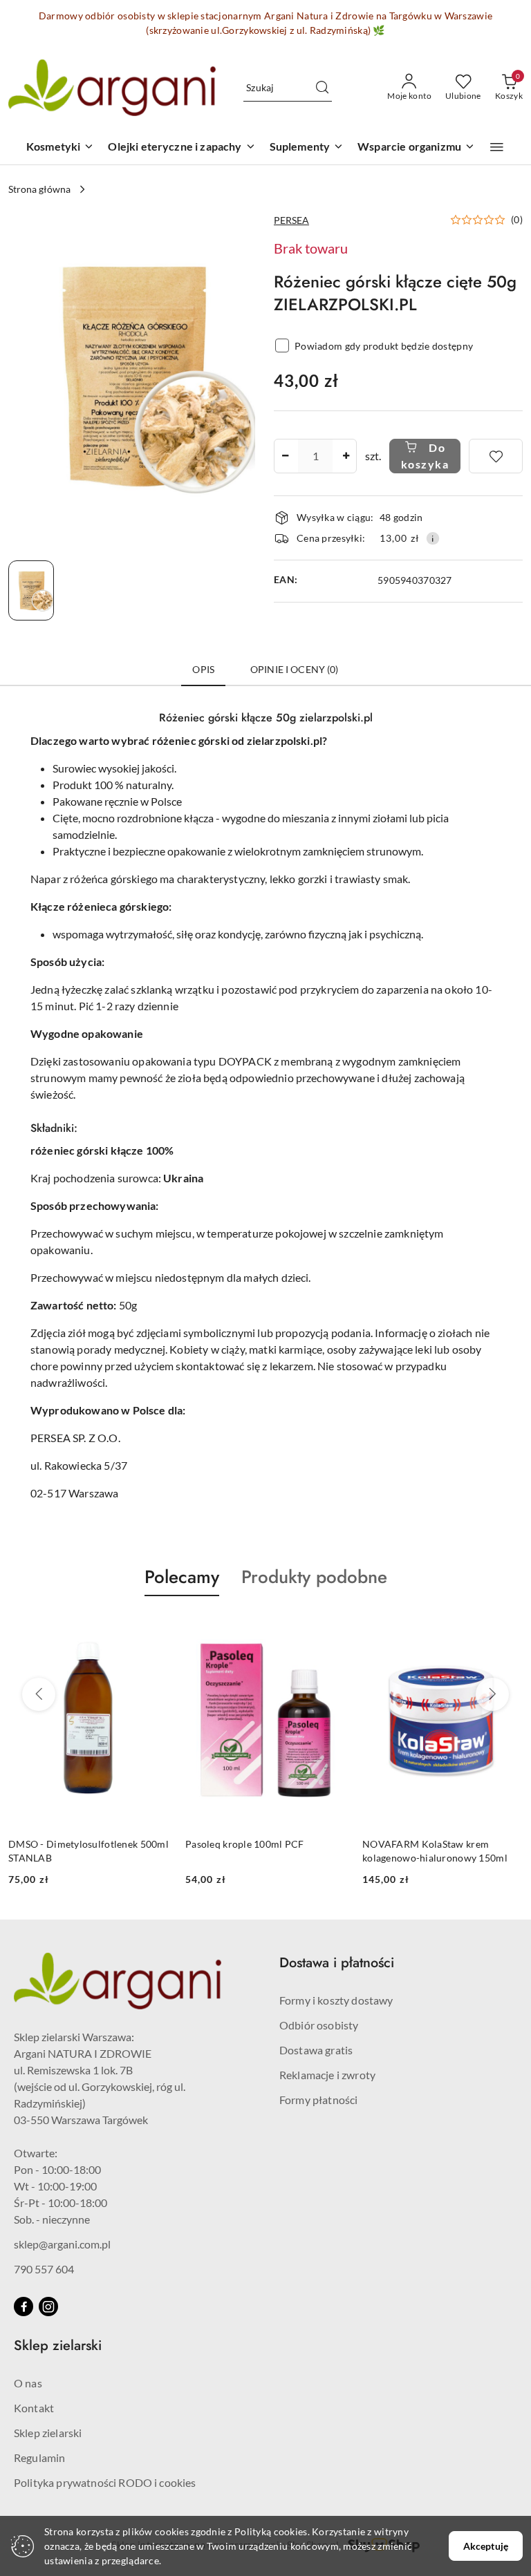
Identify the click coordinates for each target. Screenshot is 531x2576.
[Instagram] (48, 2307)
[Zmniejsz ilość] (285, 456)
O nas (28, 2383)
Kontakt (34, 2408)
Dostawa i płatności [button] (337, 1963)
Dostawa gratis (316, 2050)
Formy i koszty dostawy (336, 2000)
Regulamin (39, 2457)
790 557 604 (44, 2269)
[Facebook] (24, 2307)
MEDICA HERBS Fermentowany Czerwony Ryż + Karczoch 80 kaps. (439, 1851)
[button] (497, 147)
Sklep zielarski (48, 2433)
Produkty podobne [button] (314, 1577)
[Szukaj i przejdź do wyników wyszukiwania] (322, 88)
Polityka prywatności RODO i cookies (105, 2482)
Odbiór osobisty (319, 2025)
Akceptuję (486, 2546)
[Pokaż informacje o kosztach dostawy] (433, 538)
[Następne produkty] (492, 1694)
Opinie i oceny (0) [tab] (295, 669)
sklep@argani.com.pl (62, 2244)
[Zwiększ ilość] (346, 456)
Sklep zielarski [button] (58, 2346)
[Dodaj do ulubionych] (496, 456)
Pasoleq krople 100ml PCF (68, 1844)
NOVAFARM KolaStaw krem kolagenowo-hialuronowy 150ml (258, 1851)
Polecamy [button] (182, 1577)
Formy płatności (318, 2100)
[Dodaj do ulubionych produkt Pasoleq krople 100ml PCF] (153, 1629)
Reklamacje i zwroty (327, 2075)
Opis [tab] (203, 669)
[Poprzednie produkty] (39, 1694)
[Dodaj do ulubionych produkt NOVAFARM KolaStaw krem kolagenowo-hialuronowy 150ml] (330, 1629)
